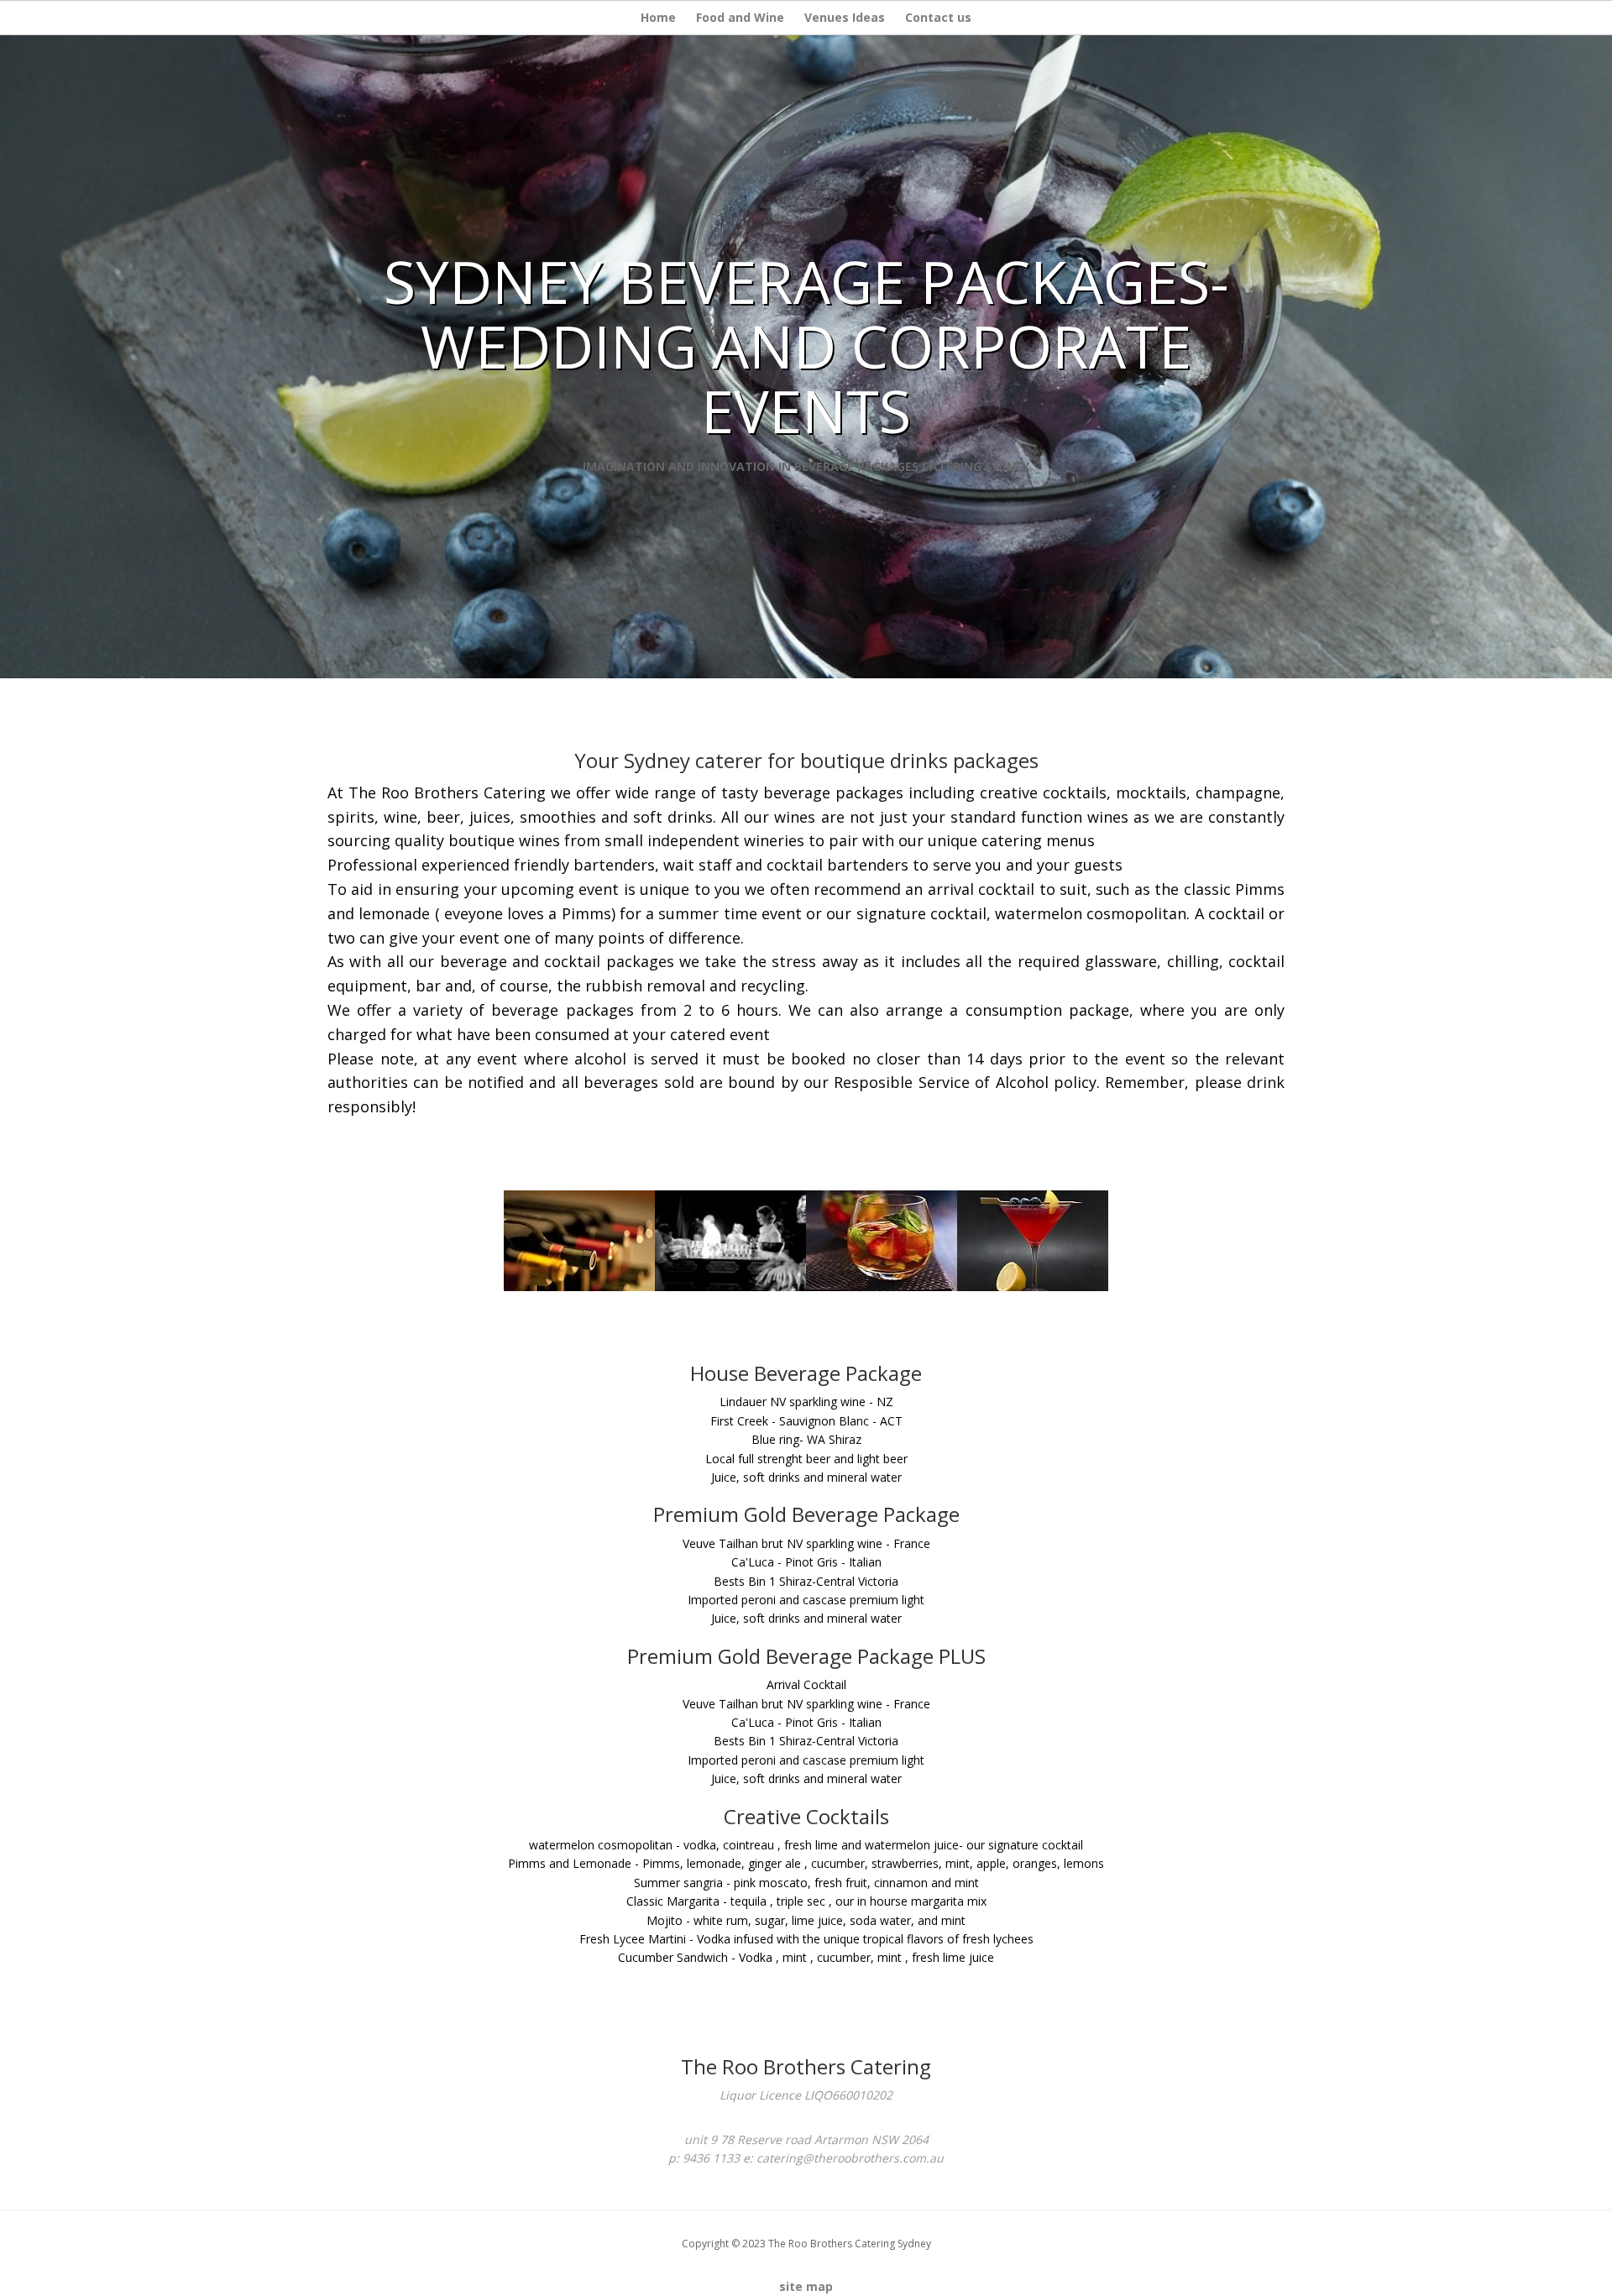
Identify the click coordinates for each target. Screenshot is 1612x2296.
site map (806, 2286)
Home (658, 17)
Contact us (938, 17)
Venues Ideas (845, 17)
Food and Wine (740, 17)
